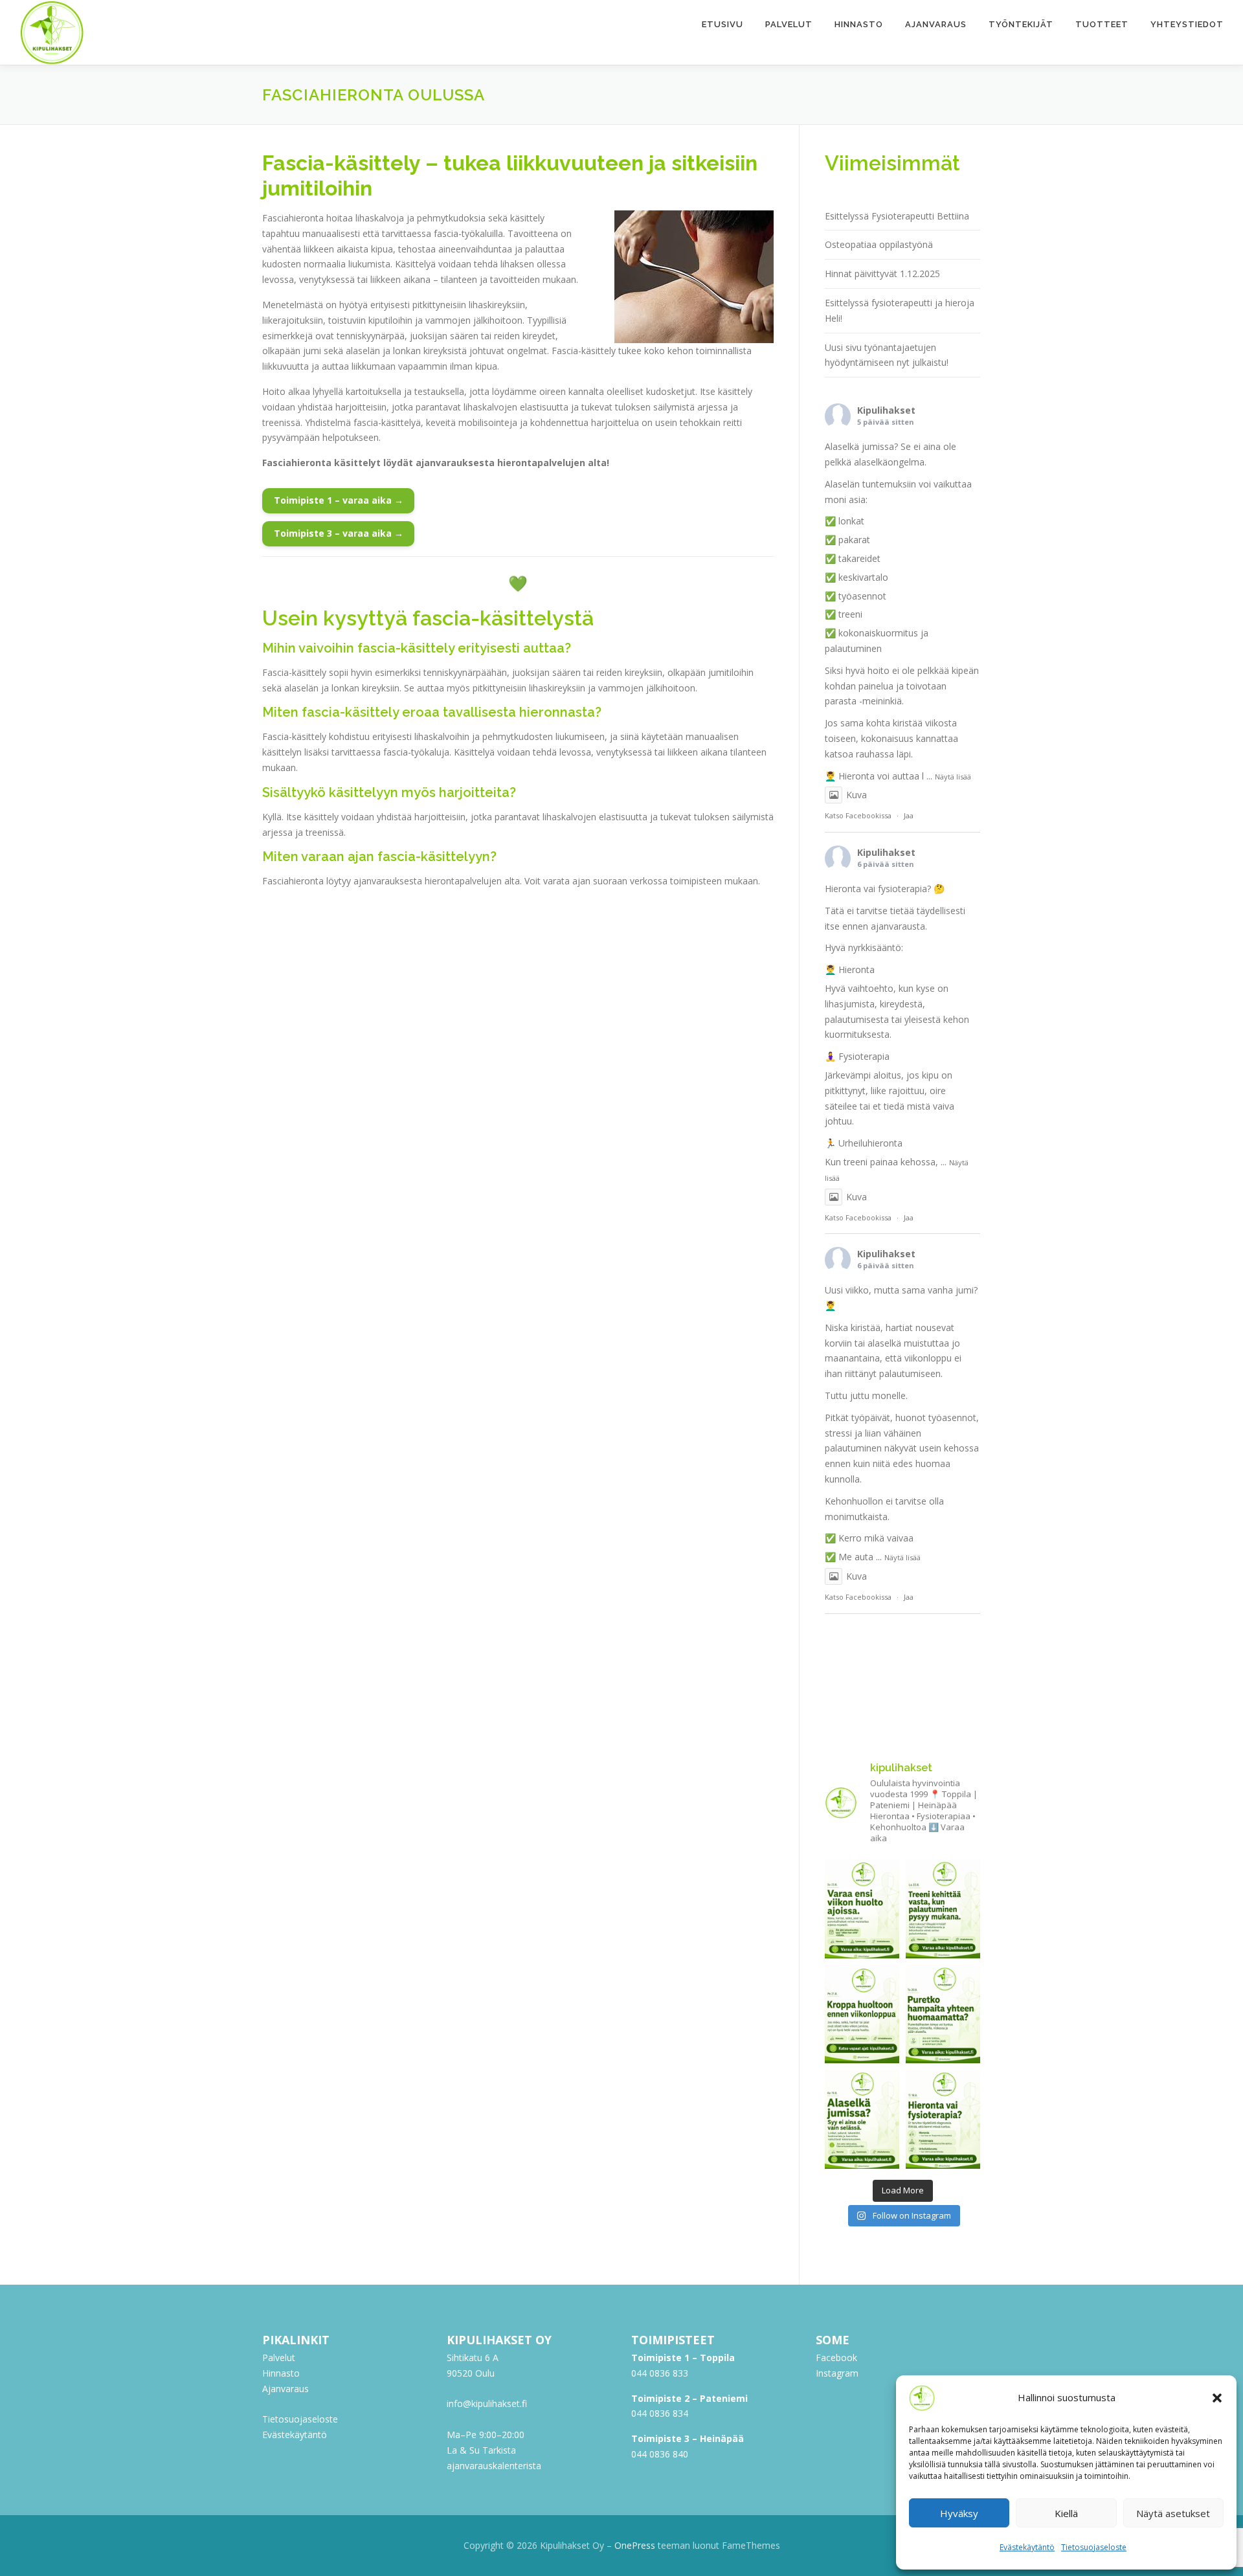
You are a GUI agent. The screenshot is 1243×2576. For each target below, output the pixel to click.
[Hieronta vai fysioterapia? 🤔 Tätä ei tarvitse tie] (943, 2119)
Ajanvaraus (936, 24)
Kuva (857, 795)
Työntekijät (1021, 24)
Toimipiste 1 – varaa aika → (339, 500)
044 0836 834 (660, 2413)
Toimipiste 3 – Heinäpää (688, 2438)
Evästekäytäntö (1027, 2547)
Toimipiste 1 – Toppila (683, 2358)
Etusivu (722, 24)
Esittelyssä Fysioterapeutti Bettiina (897, 216)
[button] (1217, 2398)
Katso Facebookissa (858, 815)
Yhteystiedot (1187, 24)
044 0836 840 (660, 2454)
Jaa (909, 815)
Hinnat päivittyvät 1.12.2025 (882, 274)
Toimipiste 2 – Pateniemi (689, 2398)
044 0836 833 (660, 2373)
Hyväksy (959, 2513)
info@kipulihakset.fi (487, 2403)
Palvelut (789, 24)
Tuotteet (1102, 24)
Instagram (837, 2373)
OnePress (635, 2545)
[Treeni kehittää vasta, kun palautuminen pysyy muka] (943, 1909)
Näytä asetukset (1173, 2513)
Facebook (836, 2358)
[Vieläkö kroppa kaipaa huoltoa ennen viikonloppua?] (862, 2014)
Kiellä (1066, 2513)
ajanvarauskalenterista (494, 2466)
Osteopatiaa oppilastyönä (879, 244)
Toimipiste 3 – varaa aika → (339, 533)
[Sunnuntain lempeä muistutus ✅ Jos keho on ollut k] (862, 1909)
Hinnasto (859, 24)
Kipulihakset (886, 410)
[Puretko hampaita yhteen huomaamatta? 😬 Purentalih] (943, 2014)
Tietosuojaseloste (1094, 2547)
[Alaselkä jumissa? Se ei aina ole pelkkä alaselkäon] (862, 2119)
